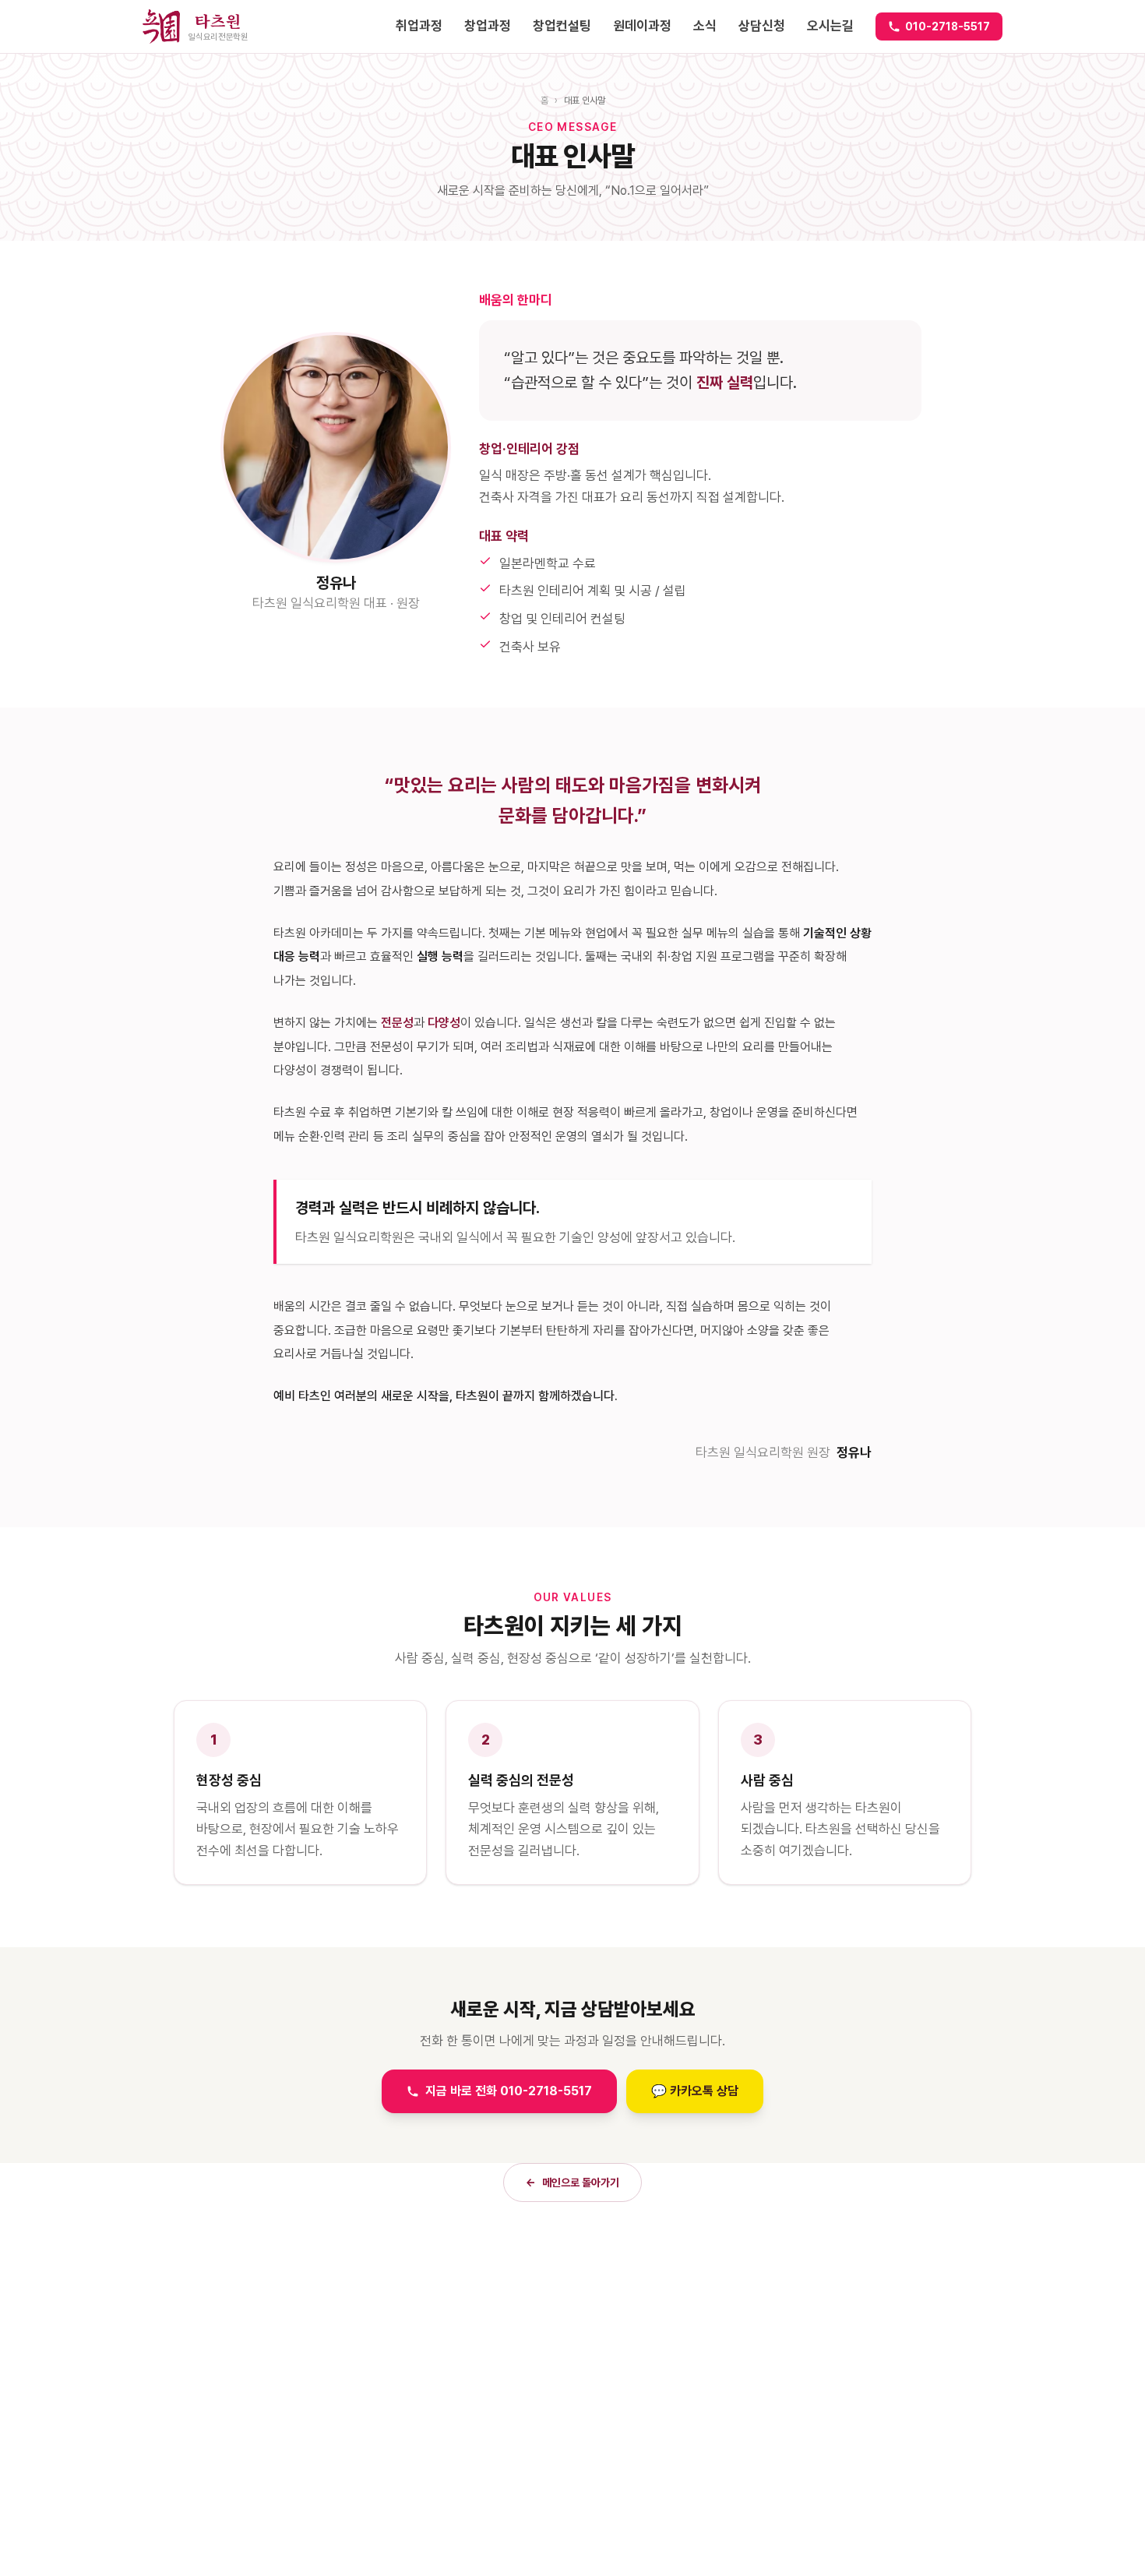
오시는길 (830, 26)
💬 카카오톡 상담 (695, 2091)
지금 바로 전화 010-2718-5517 (509, 2091)
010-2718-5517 (948, 26)
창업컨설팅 (562, 26)
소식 (705, 26)
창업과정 (488, 26)
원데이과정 (642, 26)
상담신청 (762, 26)
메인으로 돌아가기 (572, 2183)
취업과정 (419, 26)
